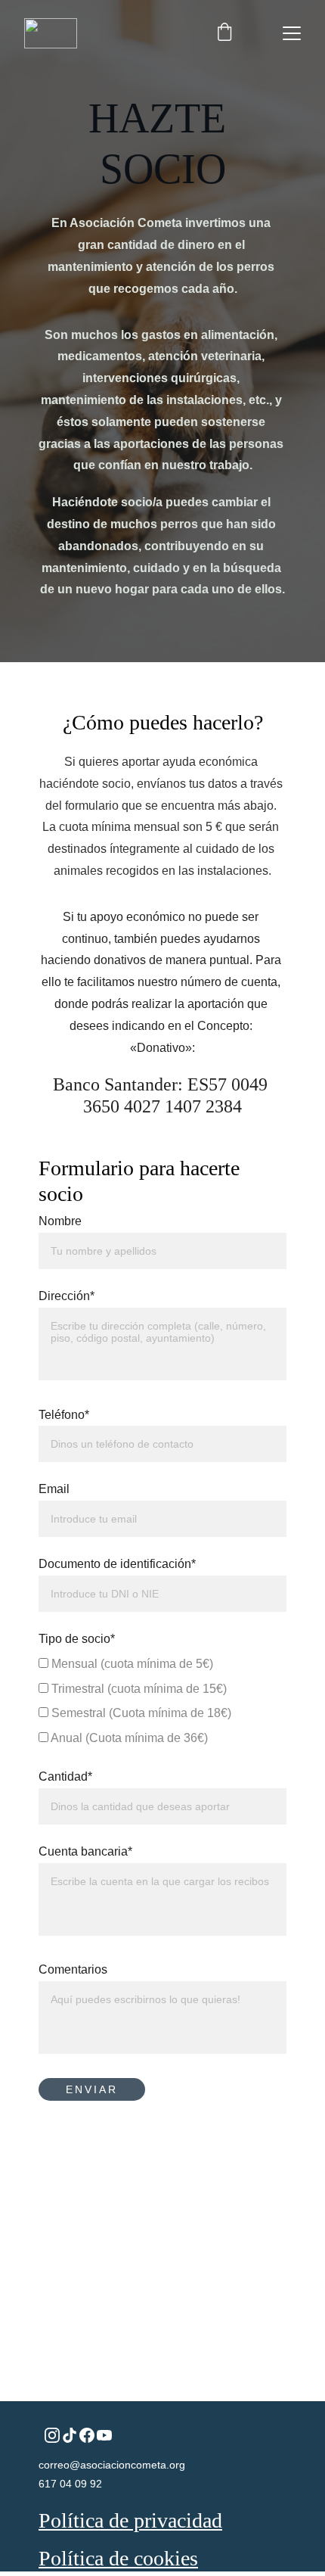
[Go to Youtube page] (104, 2435)
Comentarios (73, 1969)
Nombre (60, 1221)
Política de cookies (118, 2558)
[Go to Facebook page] (87, 2435)
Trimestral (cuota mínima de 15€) (138, 1689)
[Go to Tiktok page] (70, 2435)
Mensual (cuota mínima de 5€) (131, 1664)
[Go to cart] (224, 33)
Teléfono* (64, 1415)
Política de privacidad (130, 2520)
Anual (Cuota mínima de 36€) (128, 1738)
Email (54, 1489)
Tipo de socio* (77, 1639)
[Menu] (292, 33)
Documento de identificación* (117, 1564)
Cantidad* (65, 1776)
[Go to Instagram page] (52, 2435)
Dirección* (67, 1296)
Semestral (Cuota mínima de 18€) (140, 1713)
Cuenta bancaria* (85, 1851)
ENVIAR (92, 2089)
